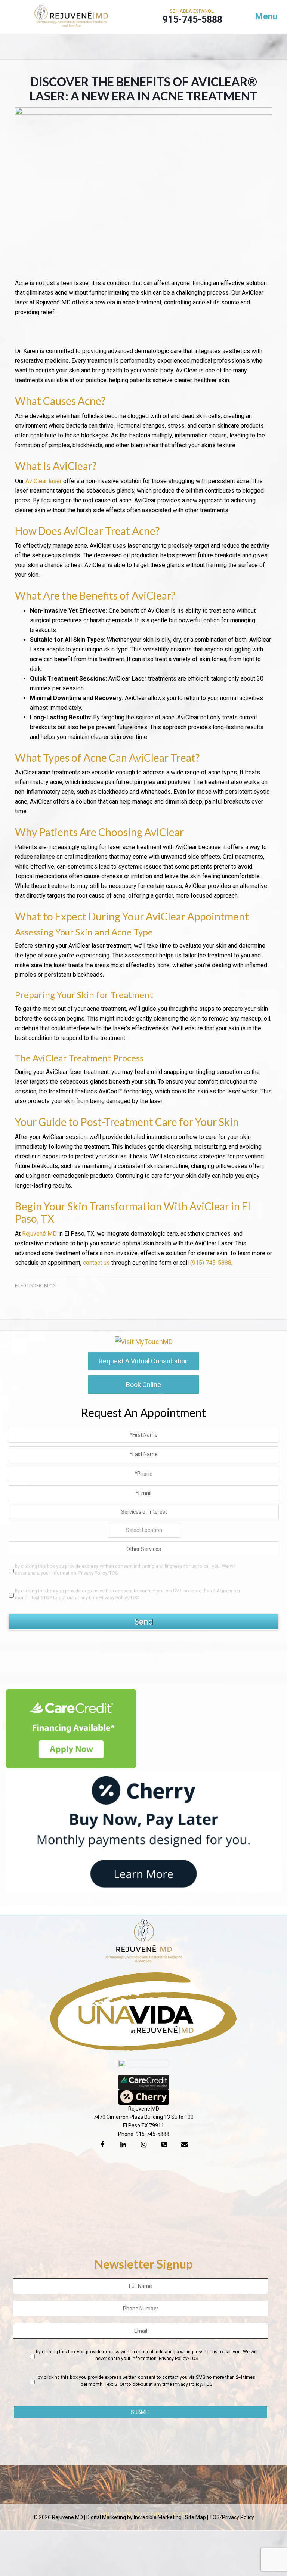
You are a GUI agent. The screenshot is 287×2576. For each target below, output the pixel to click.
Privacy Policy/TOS (98, 1573)
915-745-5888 (152, 2134)
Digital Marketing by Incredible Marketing (134, 2517)
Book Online (143, 1385)
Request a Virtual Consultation (144, 1361)
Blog (50, 1286)
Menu (266, 16)
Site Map (195, 2517)
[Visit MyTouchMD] (144, 1342)
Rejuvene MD (71, 19)
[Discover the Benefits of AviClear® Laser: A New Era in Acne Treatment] (143, 113)
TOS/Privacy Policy (232, 2517)
